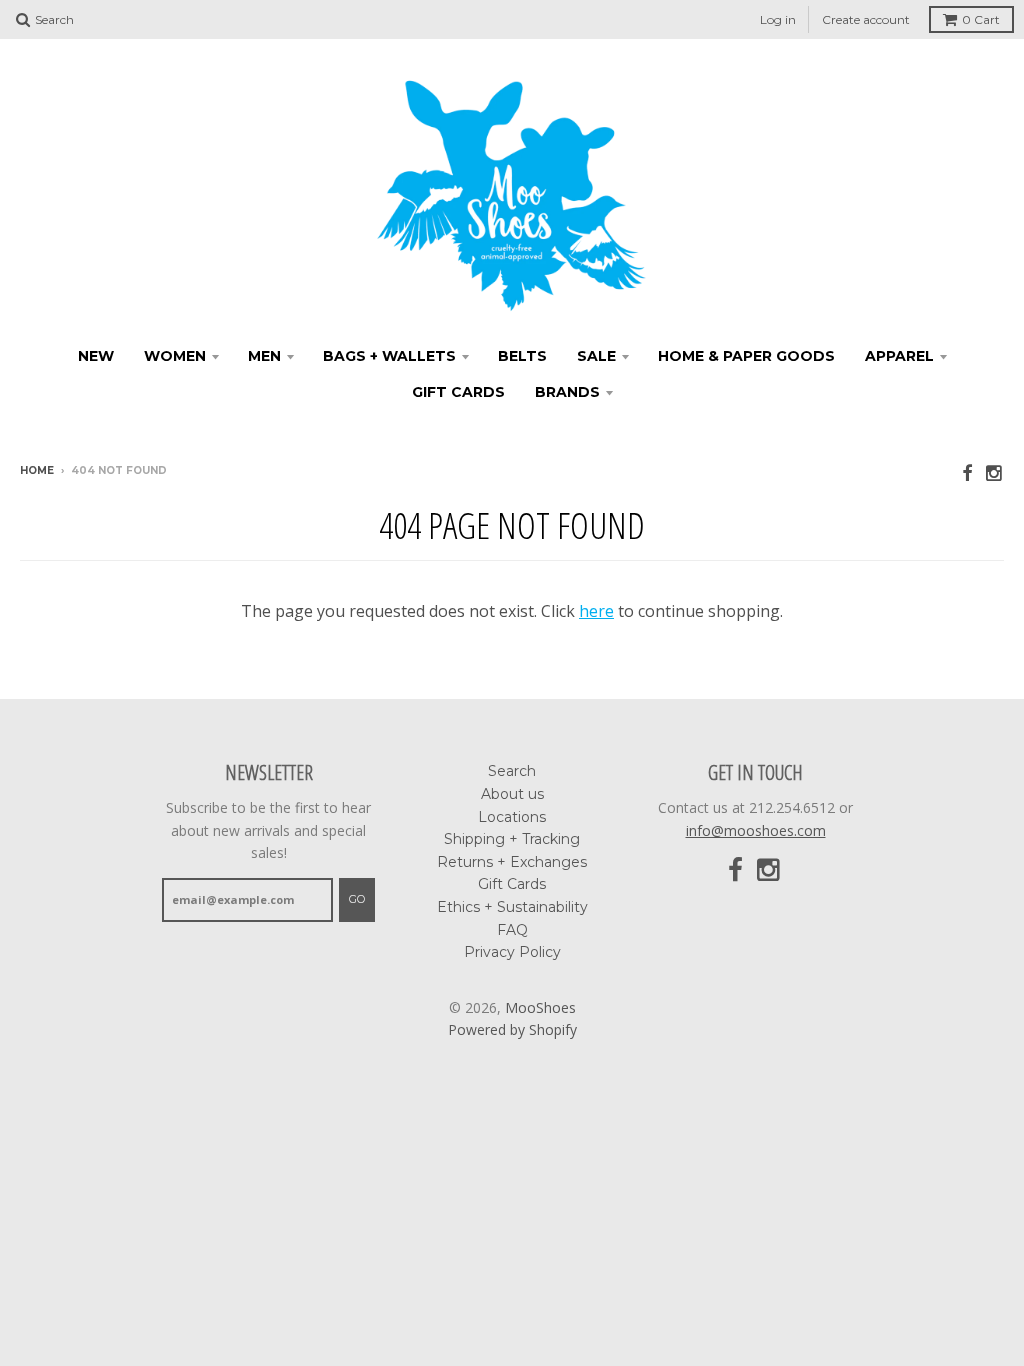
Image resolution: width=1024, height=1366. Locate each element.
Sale (596, 356)
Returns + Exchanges (512, 862)
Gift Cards (458, 392)
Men (264, 356)
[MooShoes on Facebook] (967, 472)
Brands (567, 392)
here (596, 611)
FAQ (512, 930)
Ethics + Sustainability (512, 907)
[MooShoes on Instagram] (995, 472)
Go (357, 899)
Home (37, 470)
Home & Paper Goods (746, 356)
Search (512, 771)
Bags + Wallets (389, 356)
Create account (866, 19)
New (96, 356)
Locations (512, 817)
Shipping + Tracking (512, 839)
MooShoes (540, 1007)
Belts (522, 356)
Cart (981, 19)
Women (175, 356)
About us (512, 794)
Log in (778, 19)
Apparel (899, 356)
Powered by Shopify (512, 1029)
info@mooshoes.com (756, 830)
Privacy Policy (512, 952)
